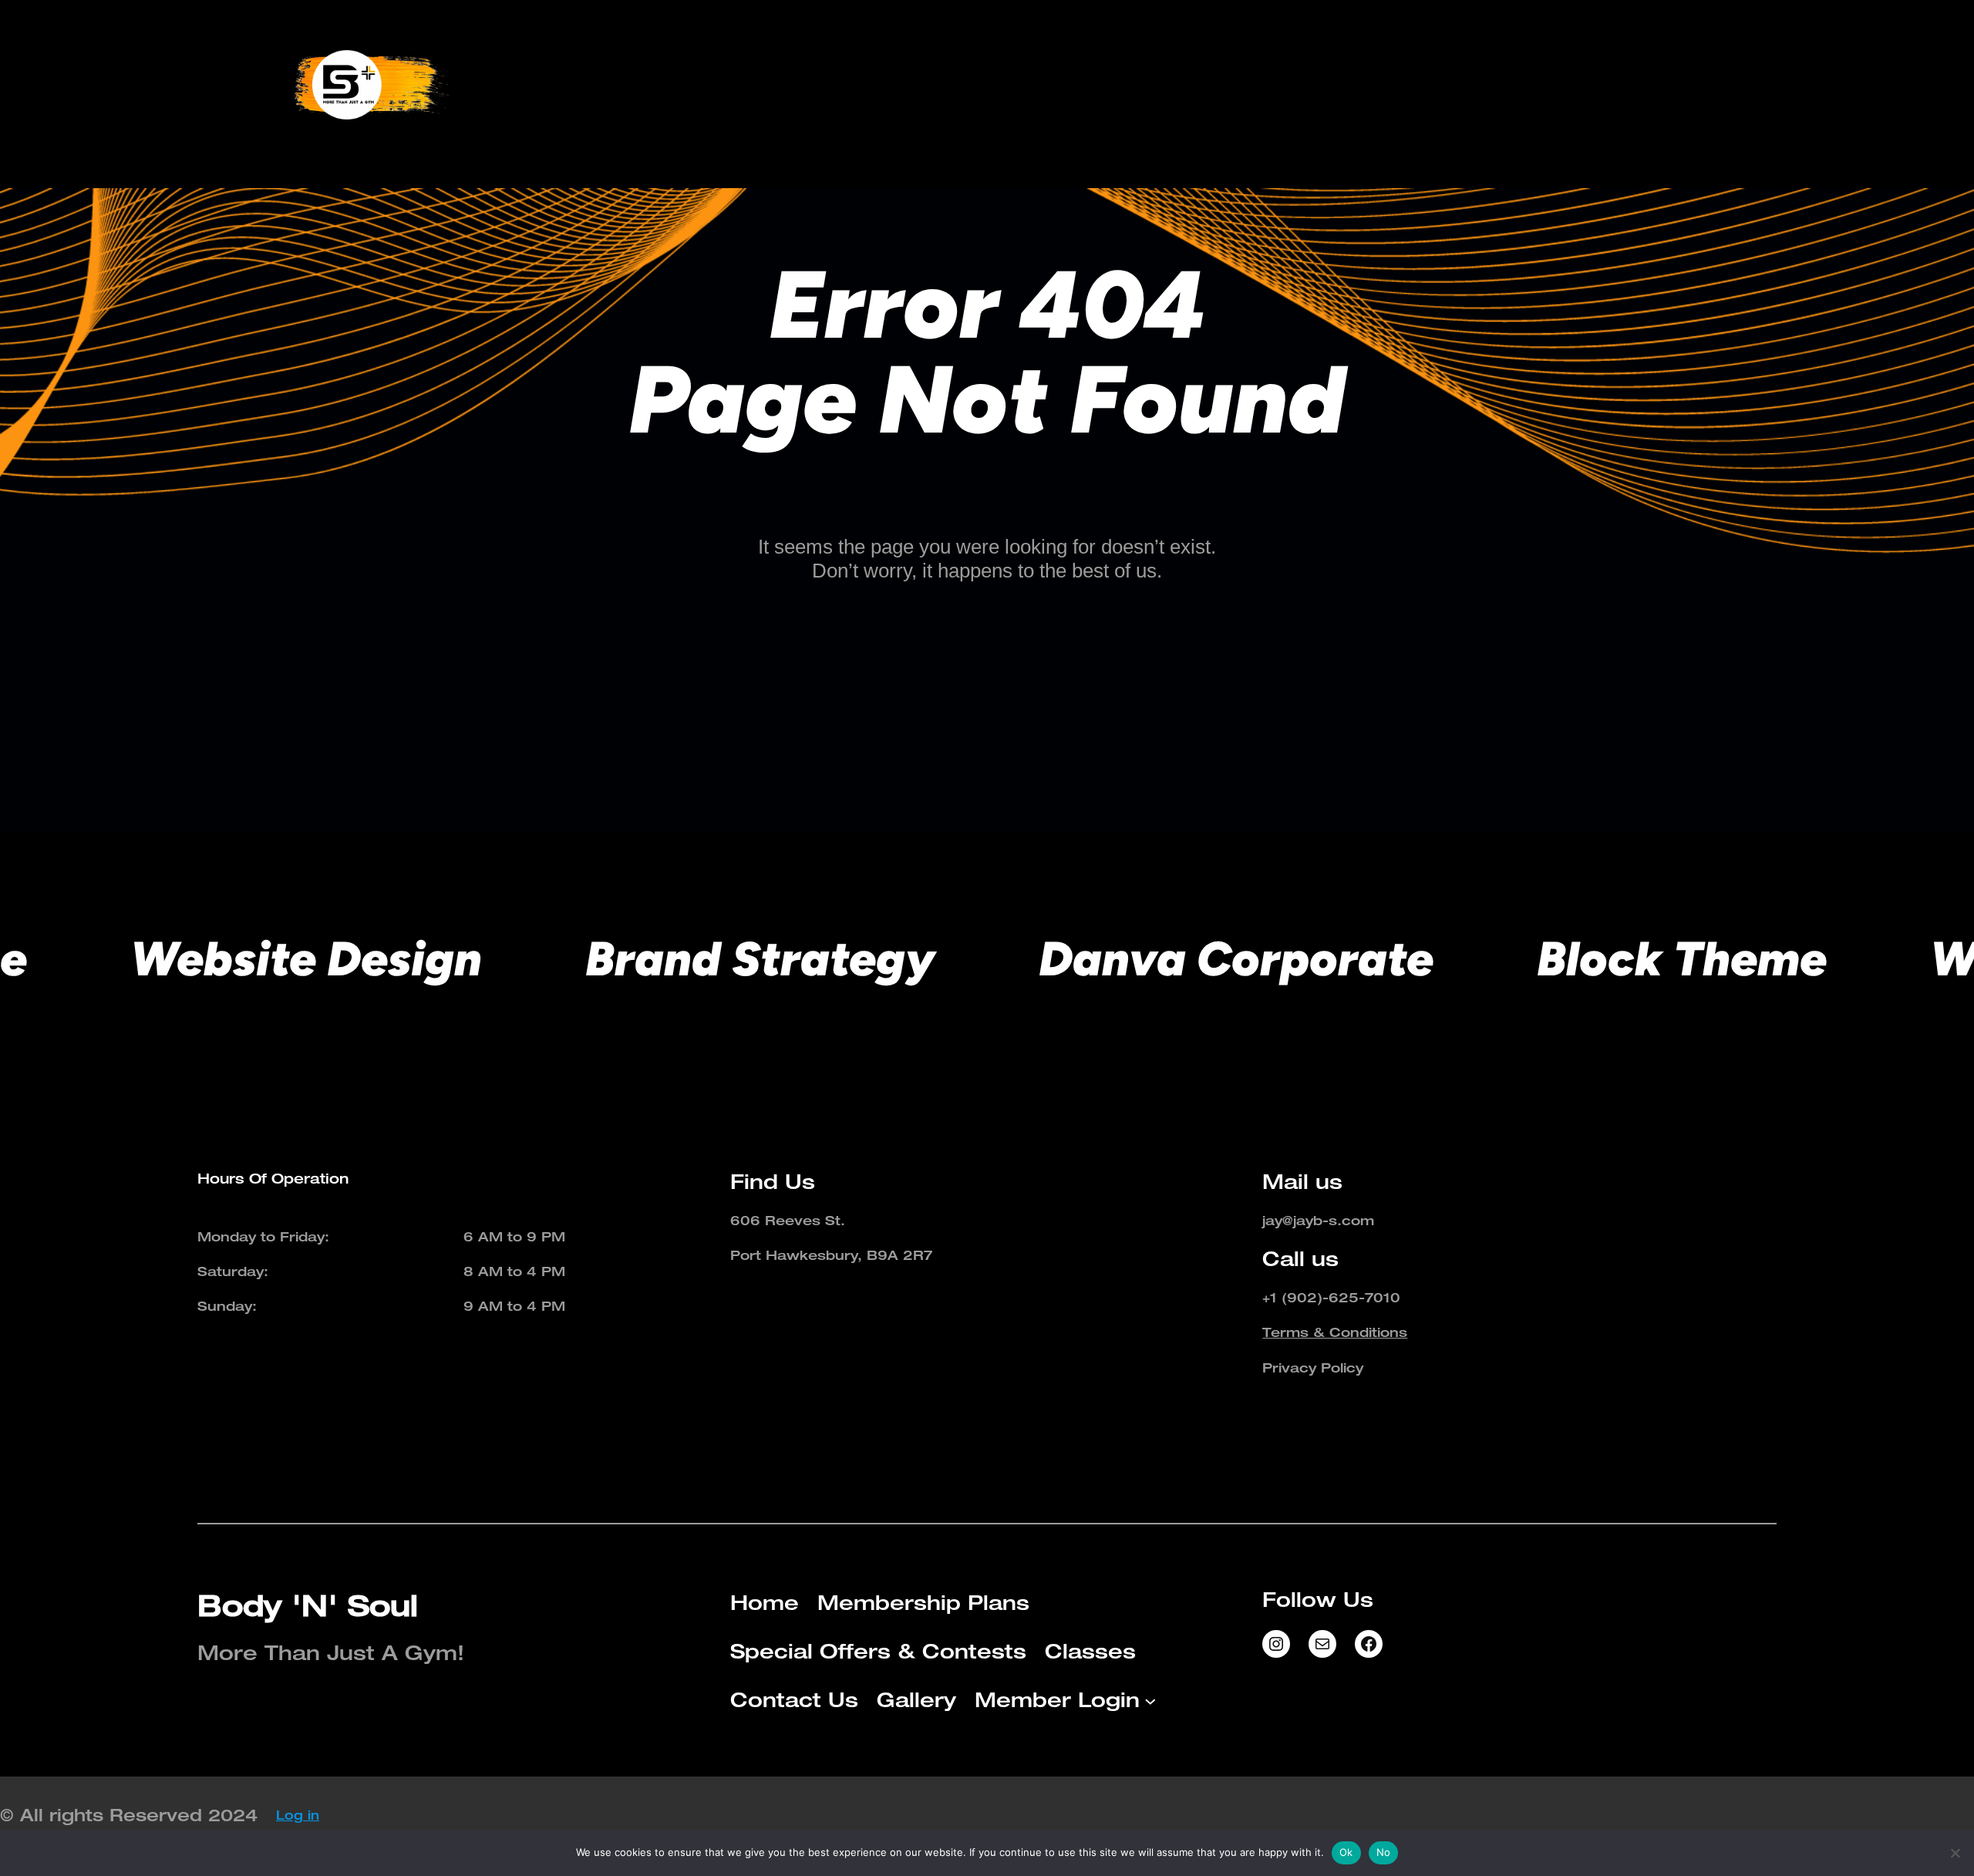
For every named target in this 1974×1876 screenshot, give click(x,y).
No (1384, 1852)
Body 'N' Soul (308, 1605)
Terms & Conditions (1335, 1332)
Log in (298, 1815)
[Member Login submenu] (1683, 85)
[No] (1955, 1853)
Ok (1346, 1852)
